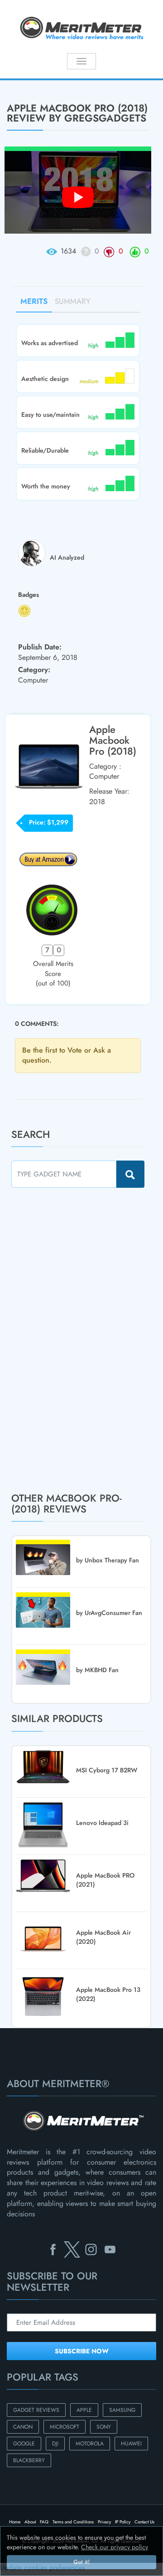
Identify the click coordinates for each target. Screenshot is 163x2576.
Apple (84, 2410)
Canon (23, 2427)
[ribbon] (14, 79)
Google (24, 2444)
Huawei (131, 2444)
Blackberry (29, 2460)
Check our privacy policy (115, 2547)
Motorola (90, 2444)
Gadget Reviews (36, 2410)
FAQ (44, 2522)
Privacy (104, 2522)
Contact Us (144, 2522)
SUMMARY (73, 301)
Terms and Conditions (73, 2522)
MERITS (34, 301)
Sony (104, 2427)
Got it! (81, 2562)
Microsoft (65, 2427)
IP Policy (123, 2522)
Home (15, 2522)
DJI (55, 2444)
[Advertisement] (79, 1340)
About (30, 2522)
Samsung (122, 2410)
